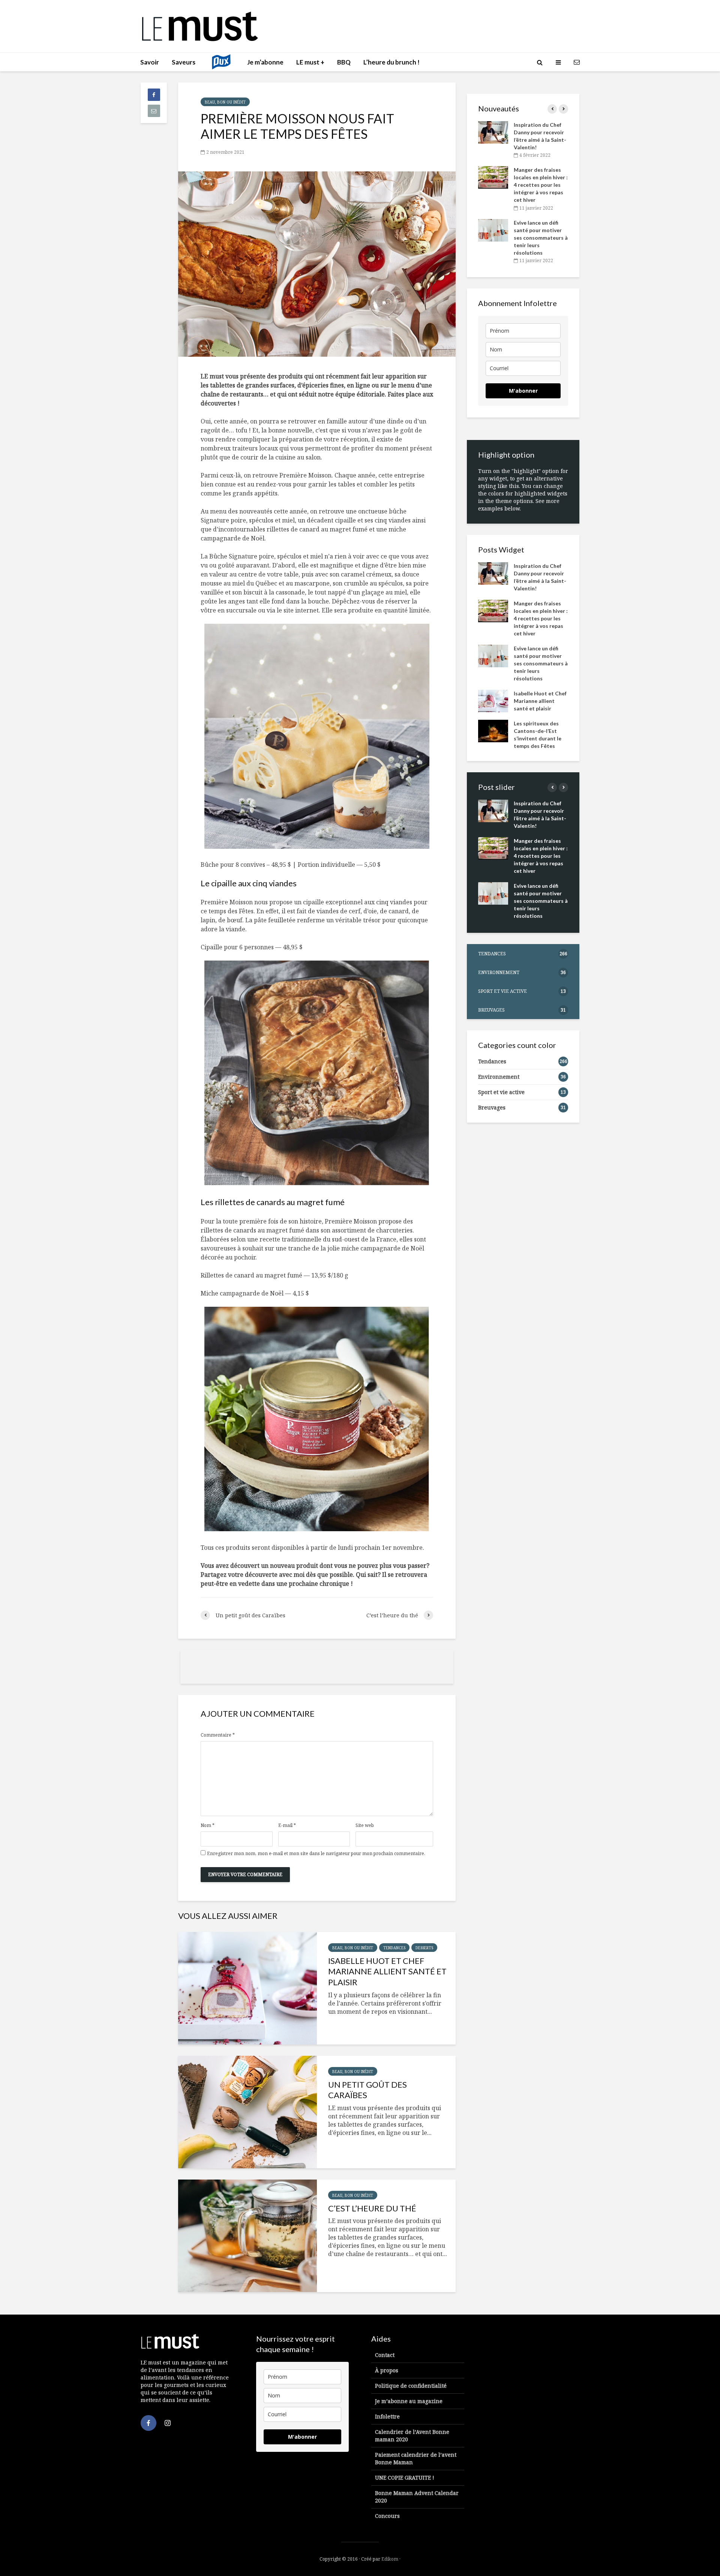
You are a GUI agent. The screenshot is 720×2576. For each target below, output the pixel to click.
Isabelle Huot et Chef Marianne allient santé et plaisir (387, 1972)
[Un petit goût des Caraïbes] (247, 2112)
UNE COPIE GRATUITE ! (405, 2478)
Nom (208, 1825)
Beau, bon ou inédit (225, 102)
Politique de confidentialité (411, 2386)
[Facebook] (148, 2423)
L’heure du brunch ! (391, 62)
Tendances (394, 1948)
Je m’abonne (265, 62)
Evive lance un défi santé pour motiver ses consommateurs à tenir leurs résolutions (541, 238)
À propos (387, 2370)
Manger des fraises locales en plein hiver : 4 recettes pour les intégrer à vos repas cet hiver (541, 185)
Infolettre (387, 2416)
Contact (385, 2355)
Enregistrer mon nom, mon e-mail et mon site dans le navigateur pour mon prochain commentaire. (316, 1854)
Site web (365, 1825)
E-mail (287, 1825)
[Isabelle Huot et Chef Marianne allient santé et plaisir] (247, 1988)
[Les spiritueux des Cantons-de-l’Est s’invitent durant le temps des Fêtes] (493, 730)
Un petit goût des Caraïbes (367, 2090)
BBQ (344, 62)
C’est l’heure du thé (372, 2208)
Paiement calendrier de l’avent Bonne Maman (416, 2458)
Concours (387, 2516)
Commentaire (218, 1735)
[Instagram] (168, 2423)
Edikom (390, 2559)
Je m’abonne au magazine (409, 2401)
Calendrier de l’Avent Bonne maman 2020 (412, 2436)
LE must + (310, 62)
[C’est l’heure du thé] (247, 2236)
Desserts (424, 1948)
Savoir (150, 62)
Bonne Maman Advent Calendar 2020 (417, 2497)
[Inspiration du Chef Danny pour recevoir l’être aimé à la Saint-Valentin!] (493, 132)
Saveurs (184, 62)
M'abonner (523, 391)
